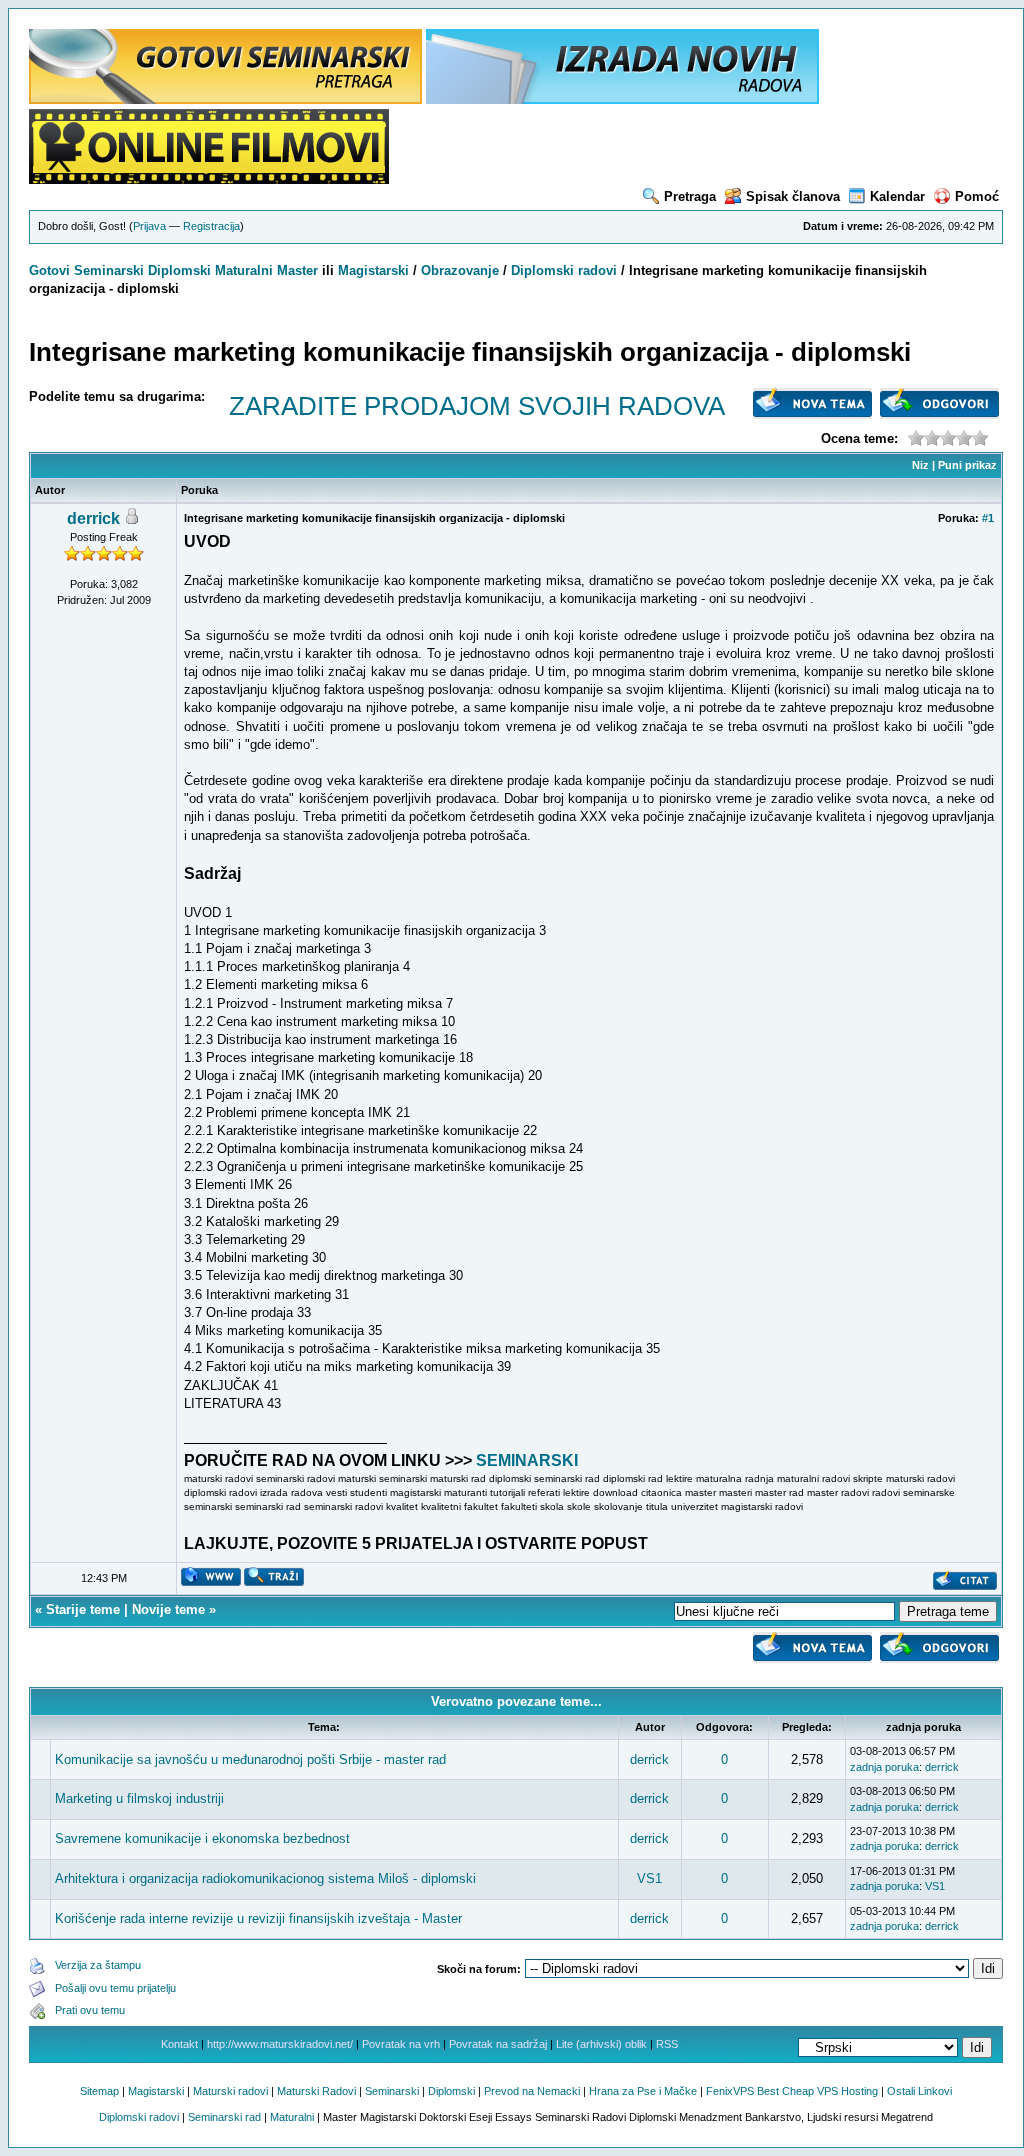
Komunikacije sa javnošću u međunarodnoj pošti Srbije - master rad (250, 1759)
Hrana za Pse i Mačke (643, 2091)
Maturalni (244, 270)
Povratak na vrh (401, 2044)
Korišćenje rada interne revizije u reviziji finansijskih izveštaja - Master (258, 1918)
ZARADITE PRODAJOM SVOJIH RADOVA (477, 406)
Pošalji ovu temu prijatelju (115, 1988)
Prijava (149, 226)
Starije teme (83, 1609)
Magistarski (373, 270)
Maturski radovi (230, 2091)
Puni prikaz (967, 465)
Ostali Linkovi (919, 2091)
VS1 (649, 1878)
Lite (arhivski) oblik (601, 2044)
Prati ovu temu (90, 2010)
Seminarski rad (224, 2117)
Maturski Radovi (316, 2091)
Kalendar (897, 196)
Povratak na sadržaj (498, 2044)
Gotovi (51, 270)
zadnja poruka (884, 1767)
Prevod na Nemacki (532, 2091)
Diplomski (179, 270)
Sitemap (99, 2091)
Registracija (211, 226)
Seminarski (109, 270)
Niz (920, 465)
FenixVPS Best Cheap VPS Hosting (792, 2091)
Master (297, 270)
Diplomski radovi (564, 270)
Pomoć (977, 196)
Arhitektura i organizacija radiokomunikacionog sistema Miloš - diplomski (265, 1878)
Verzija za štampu (98, 1965)
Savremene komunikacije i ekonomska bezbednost (202, 1838)
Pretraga (690, 196)
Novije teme (168, 1609)
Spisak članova (793, 196)
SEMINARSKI (527, 1460)
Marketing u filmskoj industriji (139, 1798)
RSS (667, 2044)
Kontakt (179, 2044)
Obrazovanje (460, 270)
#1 (988, 518)
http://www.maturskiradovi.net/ (280, 2044)
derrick (93, 518)
